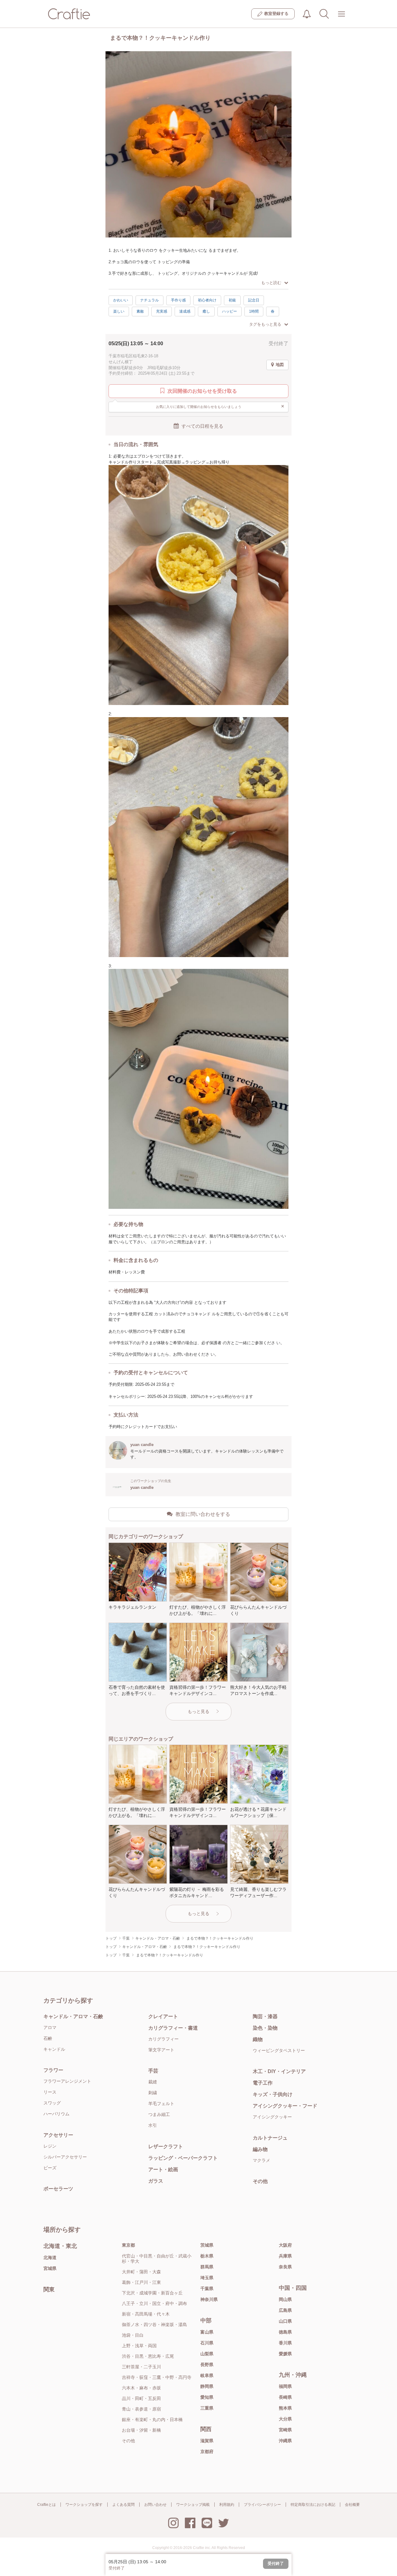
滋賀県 (207, 2441)
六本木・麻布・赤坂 (141, 2388)
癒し (206, 311)
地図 (280, 365)
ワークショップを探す (84, 2505)
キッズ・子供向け (273, 2094)
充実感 (162, 311)
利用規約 (227, 2505)
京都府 (207, 2452)
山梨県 (207, 2354)
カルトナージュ (270, 2138)
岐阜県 (207, 2375)
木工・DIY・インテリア (279, 2071)
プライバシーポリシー (262, 2505)
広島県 (285, 2310)
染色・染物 (265, 2028)
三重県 (207, 2408)
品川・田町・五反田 (141, 2398)
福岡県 (285, 2386)
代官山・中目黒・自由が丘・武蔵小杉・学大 (157, 2259)
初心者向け (207, 300)
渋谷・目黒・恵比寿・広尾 (148, 2356)
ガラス (156, 2181)
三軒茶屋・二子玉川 (141, 2367)
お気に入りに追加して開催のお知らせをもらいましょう (220, 406)
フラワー (53, 2070)
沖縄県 (285, 2441)
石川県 (207, 2343)
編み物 (260, 2149)
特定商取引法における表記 (313, 2505)
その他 (260, 2181)
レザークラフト (166, 2147)
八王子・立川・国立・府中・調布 (154, 2303)
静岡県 (207, 2386)
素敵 (140, 311)
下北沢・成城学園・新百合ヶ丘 (152, 2293)
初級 (232, 300)
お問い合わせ (155, 2505)
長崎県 (285, 2397)
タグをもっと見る (265, 324)
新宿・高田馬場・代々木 (146, 2314)
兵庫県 (285, 2256)
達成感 (185, 311)
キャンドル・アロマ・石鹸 (73, 2016)
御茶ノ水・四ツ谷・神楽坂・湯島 (154, 2325)
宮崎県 (285, 2430)
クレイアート (163, 2016)
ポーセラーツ (58, 2189)
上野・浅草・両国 (139, 2346)
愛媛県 (285, 2354)
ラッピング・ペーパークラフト (183, 2158)
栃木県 (207, 2256)
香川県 (285, 2343)
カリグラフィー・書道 (173, 2028)
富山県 (207, 2332)
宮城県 (50, 2268)
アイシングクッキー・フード (285, 2106)
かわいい (121, 300)
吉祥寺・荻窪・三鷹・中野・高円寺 (157, 2377)
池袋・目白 (133, 2335)
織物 (258, 2039)
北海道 (50, 2257)
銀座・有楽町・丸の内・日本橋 (152, 2420)
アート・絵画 (163, 2169)
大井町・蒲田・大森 (141, 2272)
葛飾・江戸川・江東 (141, 2282)
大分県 (285, 2419)
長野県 (207, 2365)
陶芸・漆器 (265, 2016)
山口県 (285, 2321)
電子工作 (263, 2083)
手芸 (153, 2071)
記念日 (254, 300)
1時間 (254, 311)
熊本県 (285, 2408)
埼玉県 (207, 2278)
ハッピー (230, 311)
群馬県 (207, 2267)
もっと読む (271, 283)
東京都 (128, 2245)
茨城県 (207, 2245)
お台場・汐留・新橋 (141, 2430)
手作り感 (178, 300)
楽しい (119, 311)
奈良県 (285, 2267)
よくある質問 (123, 2505)
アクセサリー (58, 2135)
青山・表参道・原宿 (141, 2409)
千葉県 (207, 2289)
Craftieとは (47, 2505)
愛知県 (207, 2397)
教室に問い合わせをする (203, 1514)
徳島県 (285, 2332)
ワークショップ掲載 (193, 2505)
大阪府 (285, 2245)
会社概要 (352, 2505)
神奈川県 (209, 2299)
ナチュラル (149, 300)
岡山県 (285, 2299)
